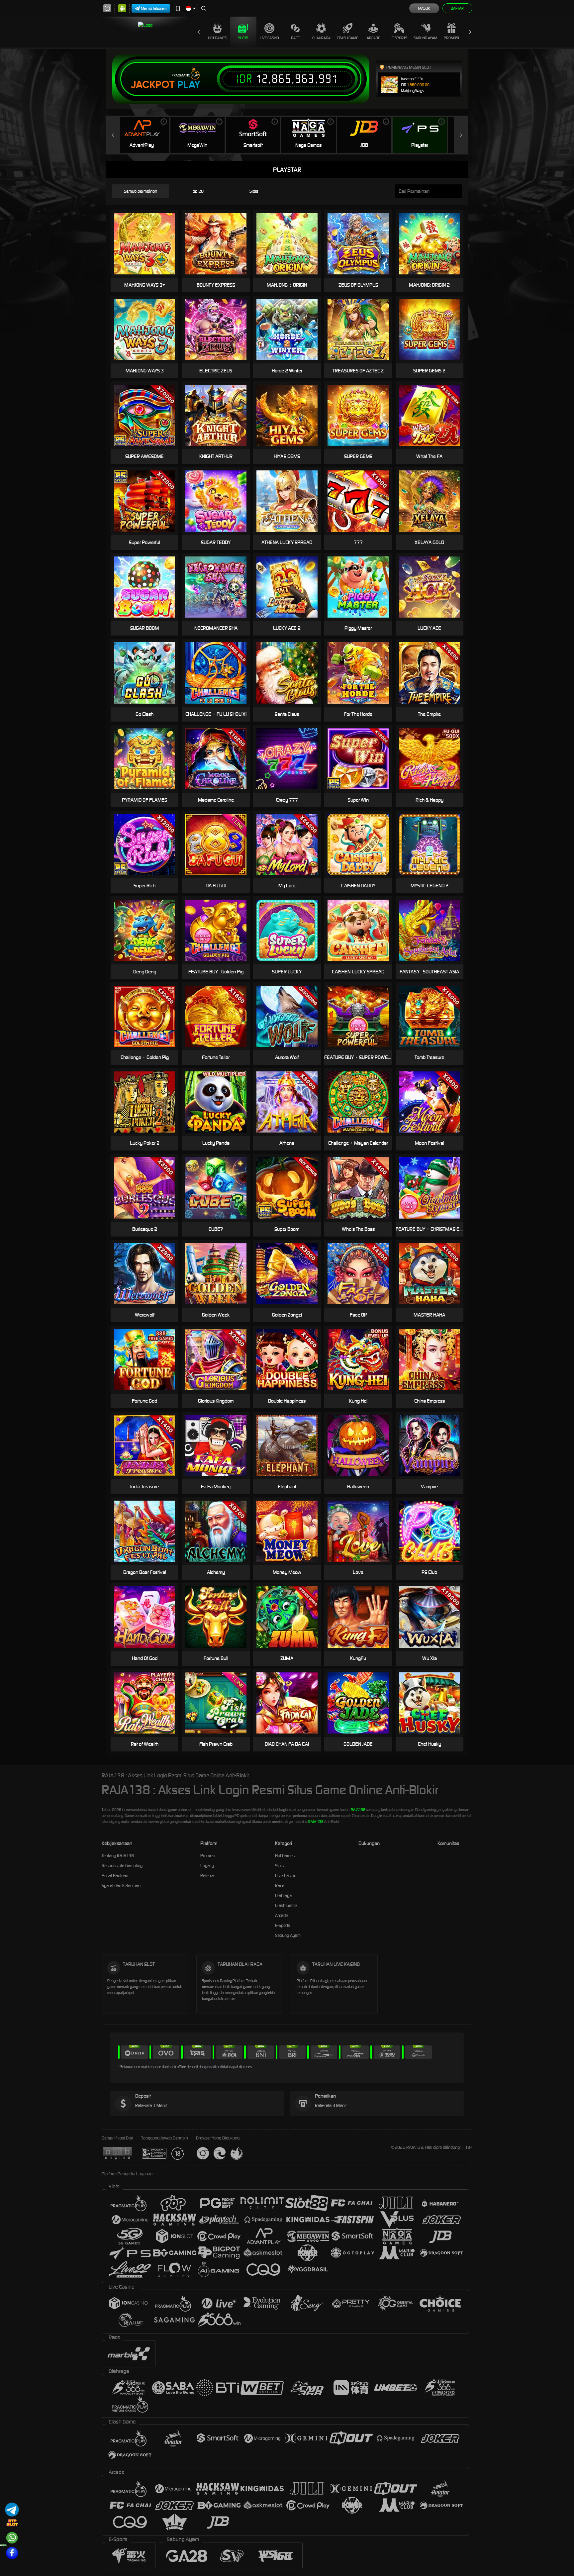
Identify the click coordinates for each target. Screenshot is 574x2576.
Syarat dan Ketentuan (121, 1885)
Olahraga (321, 38)
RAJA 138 (316, 1822)
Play (189, 85)
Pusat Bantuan (115, 1876)
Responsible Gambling (122, 1866)
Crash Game (347, 38)
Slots (243, 38)
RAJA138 (358, 1810)
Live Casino (269, 38)
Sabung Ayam (425, 38)
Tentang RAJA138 (118, 1856)
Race (295, 38)
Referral (207, 1876)
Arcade (373, 38)
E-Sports (399, 38)
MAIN (220, 1188)
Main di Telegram (154, 8)
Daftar (457, 8)
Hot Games (217, 38)
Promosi (451, 38)
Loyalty (207, 1866)
